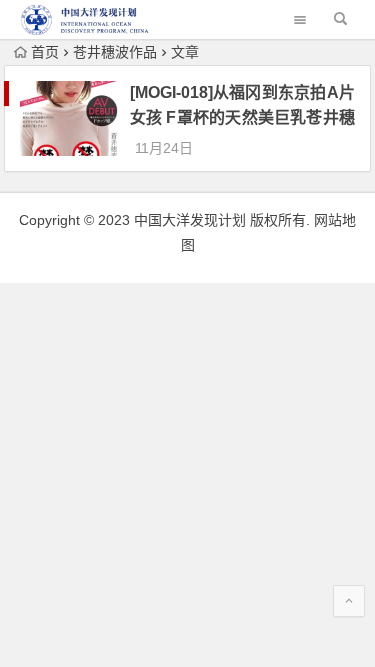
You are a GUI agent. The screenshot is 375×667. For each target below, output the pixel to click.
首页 (45, 52)
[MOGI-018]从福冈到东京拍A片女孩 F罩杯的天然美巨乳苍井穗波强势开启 (242, 117)
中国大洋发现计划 (190, 220)
